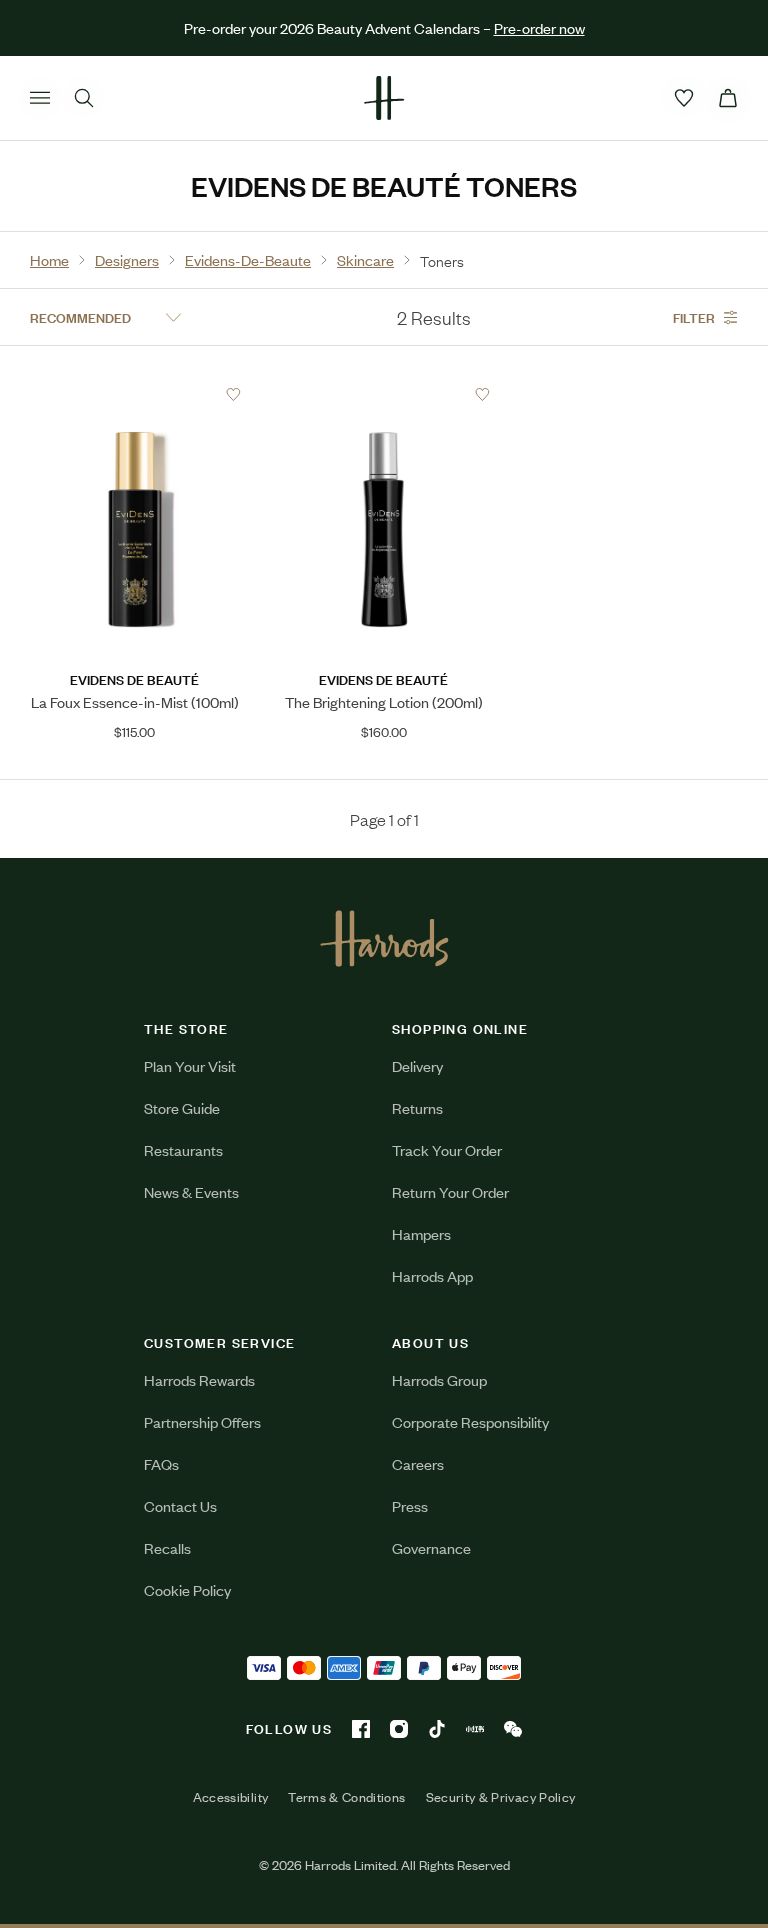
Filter (694, 316)
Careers (418, 1463)
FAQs (161, 1463)
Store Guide (182, 1107)
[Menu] (40, 98)
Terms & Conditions (346, 1797)
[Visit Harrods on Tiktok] (437, 1729)
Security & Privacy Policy (501, 1797)
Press (410, 1505)
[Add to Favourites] (233, 394)
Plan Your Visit (190, 1065)
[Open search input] (84, 98)
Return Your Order (450, 1191)
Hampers (421, 1233)
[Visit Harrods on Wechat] (513, 1729)
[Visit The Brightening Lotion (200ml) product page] (384, 394)
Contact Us (180, 1505)
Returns (417, 1107)
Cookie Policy (187, 1589)
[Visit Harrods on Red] (475, 1729)
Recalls (167, 1547)
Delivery (417, 1065)
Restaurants (183, 1149)
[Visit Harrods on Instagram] (399, 1729)
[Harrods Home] (384, 98)
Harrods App (432, 1275)
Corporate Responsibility (470, 1421)
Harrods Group (439, 1379)
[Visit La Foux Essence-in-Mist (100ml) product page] (135, 394)
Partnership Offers (202, 1421)
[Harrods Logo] (384, 938)
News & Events (191, 1191)
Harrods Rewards (199, 1379)
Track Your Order (447, 1149)
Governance (431, 1547)
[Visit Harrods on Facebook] (361, 1729)
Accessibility (231, 1797)
